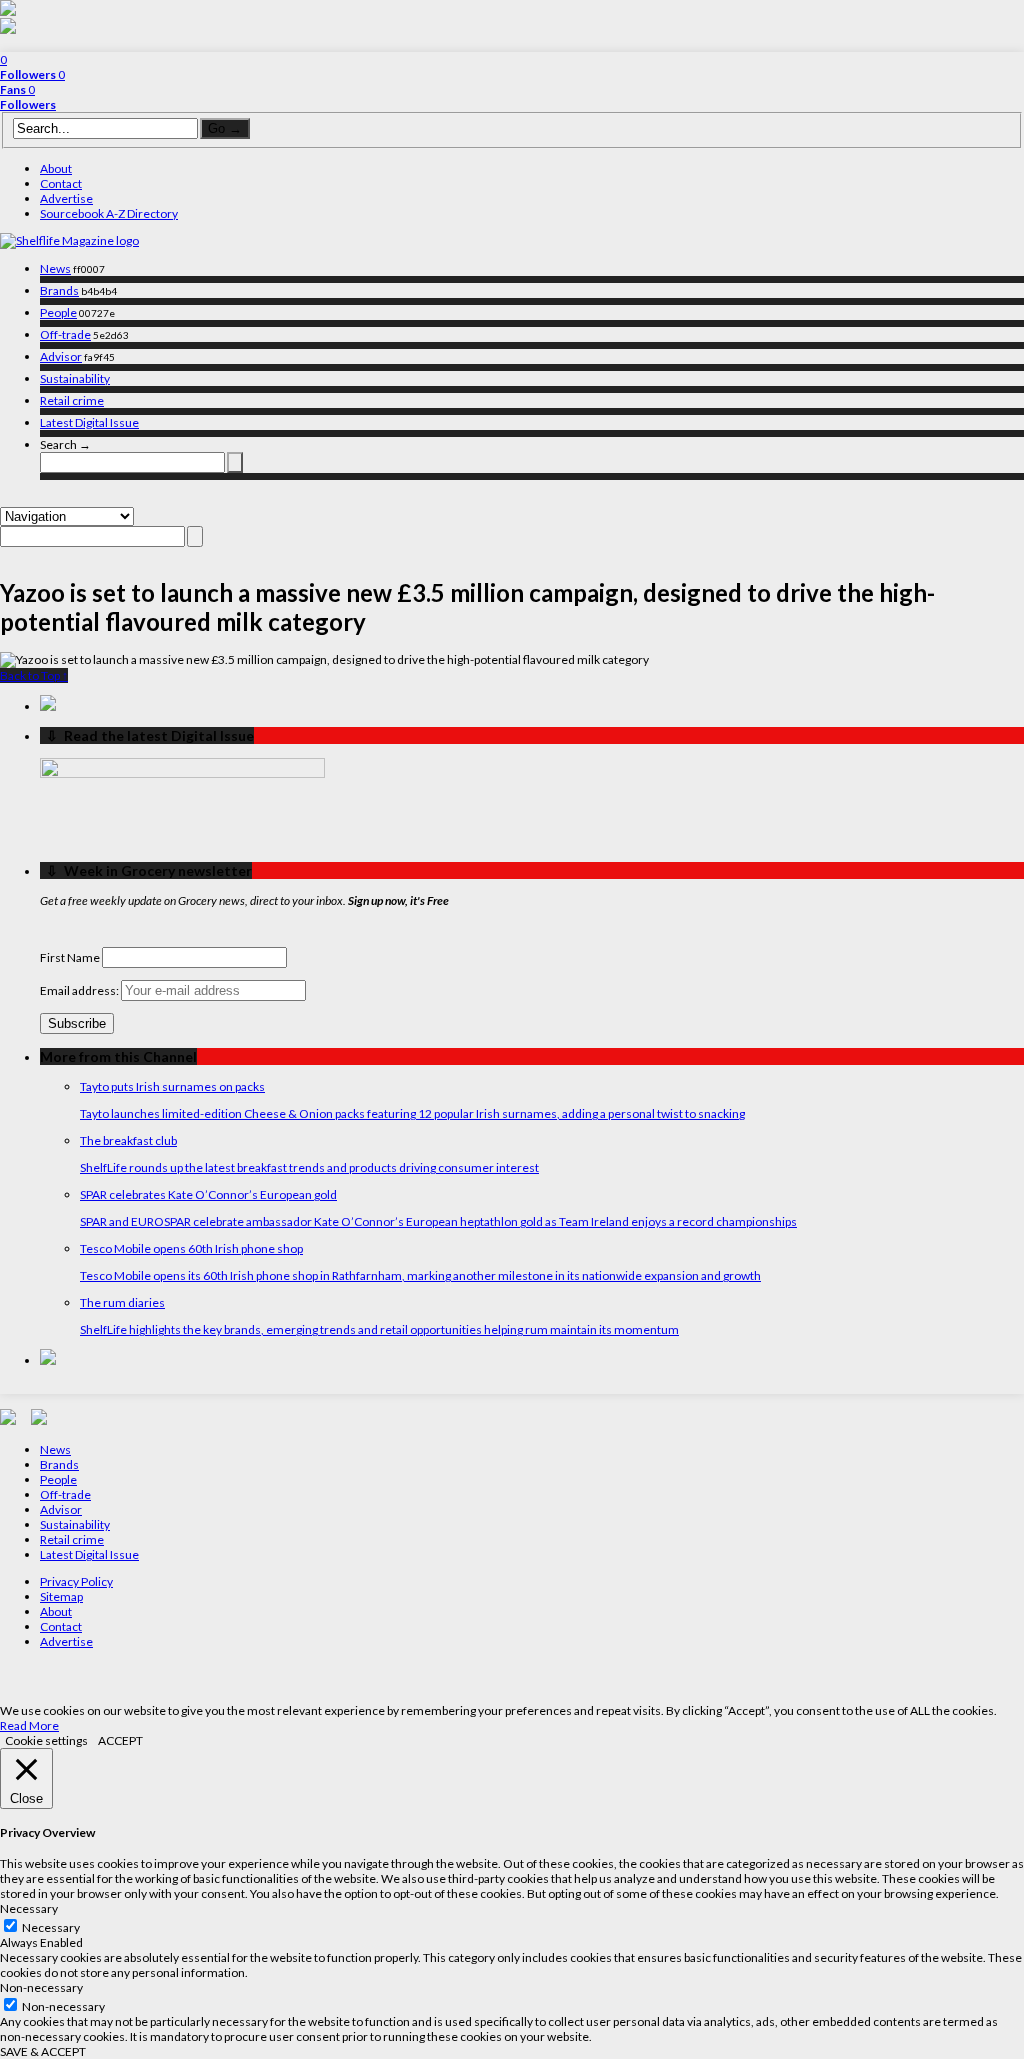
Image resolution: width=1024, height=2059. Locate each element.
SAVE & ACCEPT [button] (43, 2051)
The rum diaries (122, 1302)
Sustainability (75, 378)
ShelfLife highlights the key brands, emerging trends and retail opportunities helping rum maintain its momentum (379, 1329)
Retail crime (72, 400)
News (55, 268)
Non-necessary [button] (41, 1987)
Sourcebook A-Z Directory (109, 213)
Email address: (80, 990)
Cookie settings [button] (46, 1740)
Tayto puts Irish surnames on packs (172, 1086)
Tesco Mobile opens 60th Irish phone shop (191, 1248)
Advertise (66, 198)
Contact (61, 183)
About (56, 168)
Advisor (61, 356)
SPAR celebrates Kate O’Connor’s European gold (208, 1194)
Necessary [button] (29, 1908)
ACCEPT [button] (120, 1740)
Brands (59, 290)
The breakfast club (128, 1140)
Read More (29, 1725)
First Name (70, 957)
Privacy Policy (76, 1581)
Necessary (51, 1927)
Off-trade (65, 334)
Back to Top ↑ (34, 675)
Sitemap (61, 1596)
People (58, 312)
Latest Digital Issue (89, 422)
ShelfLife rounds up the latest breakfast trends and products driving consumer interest (309, 1167)
